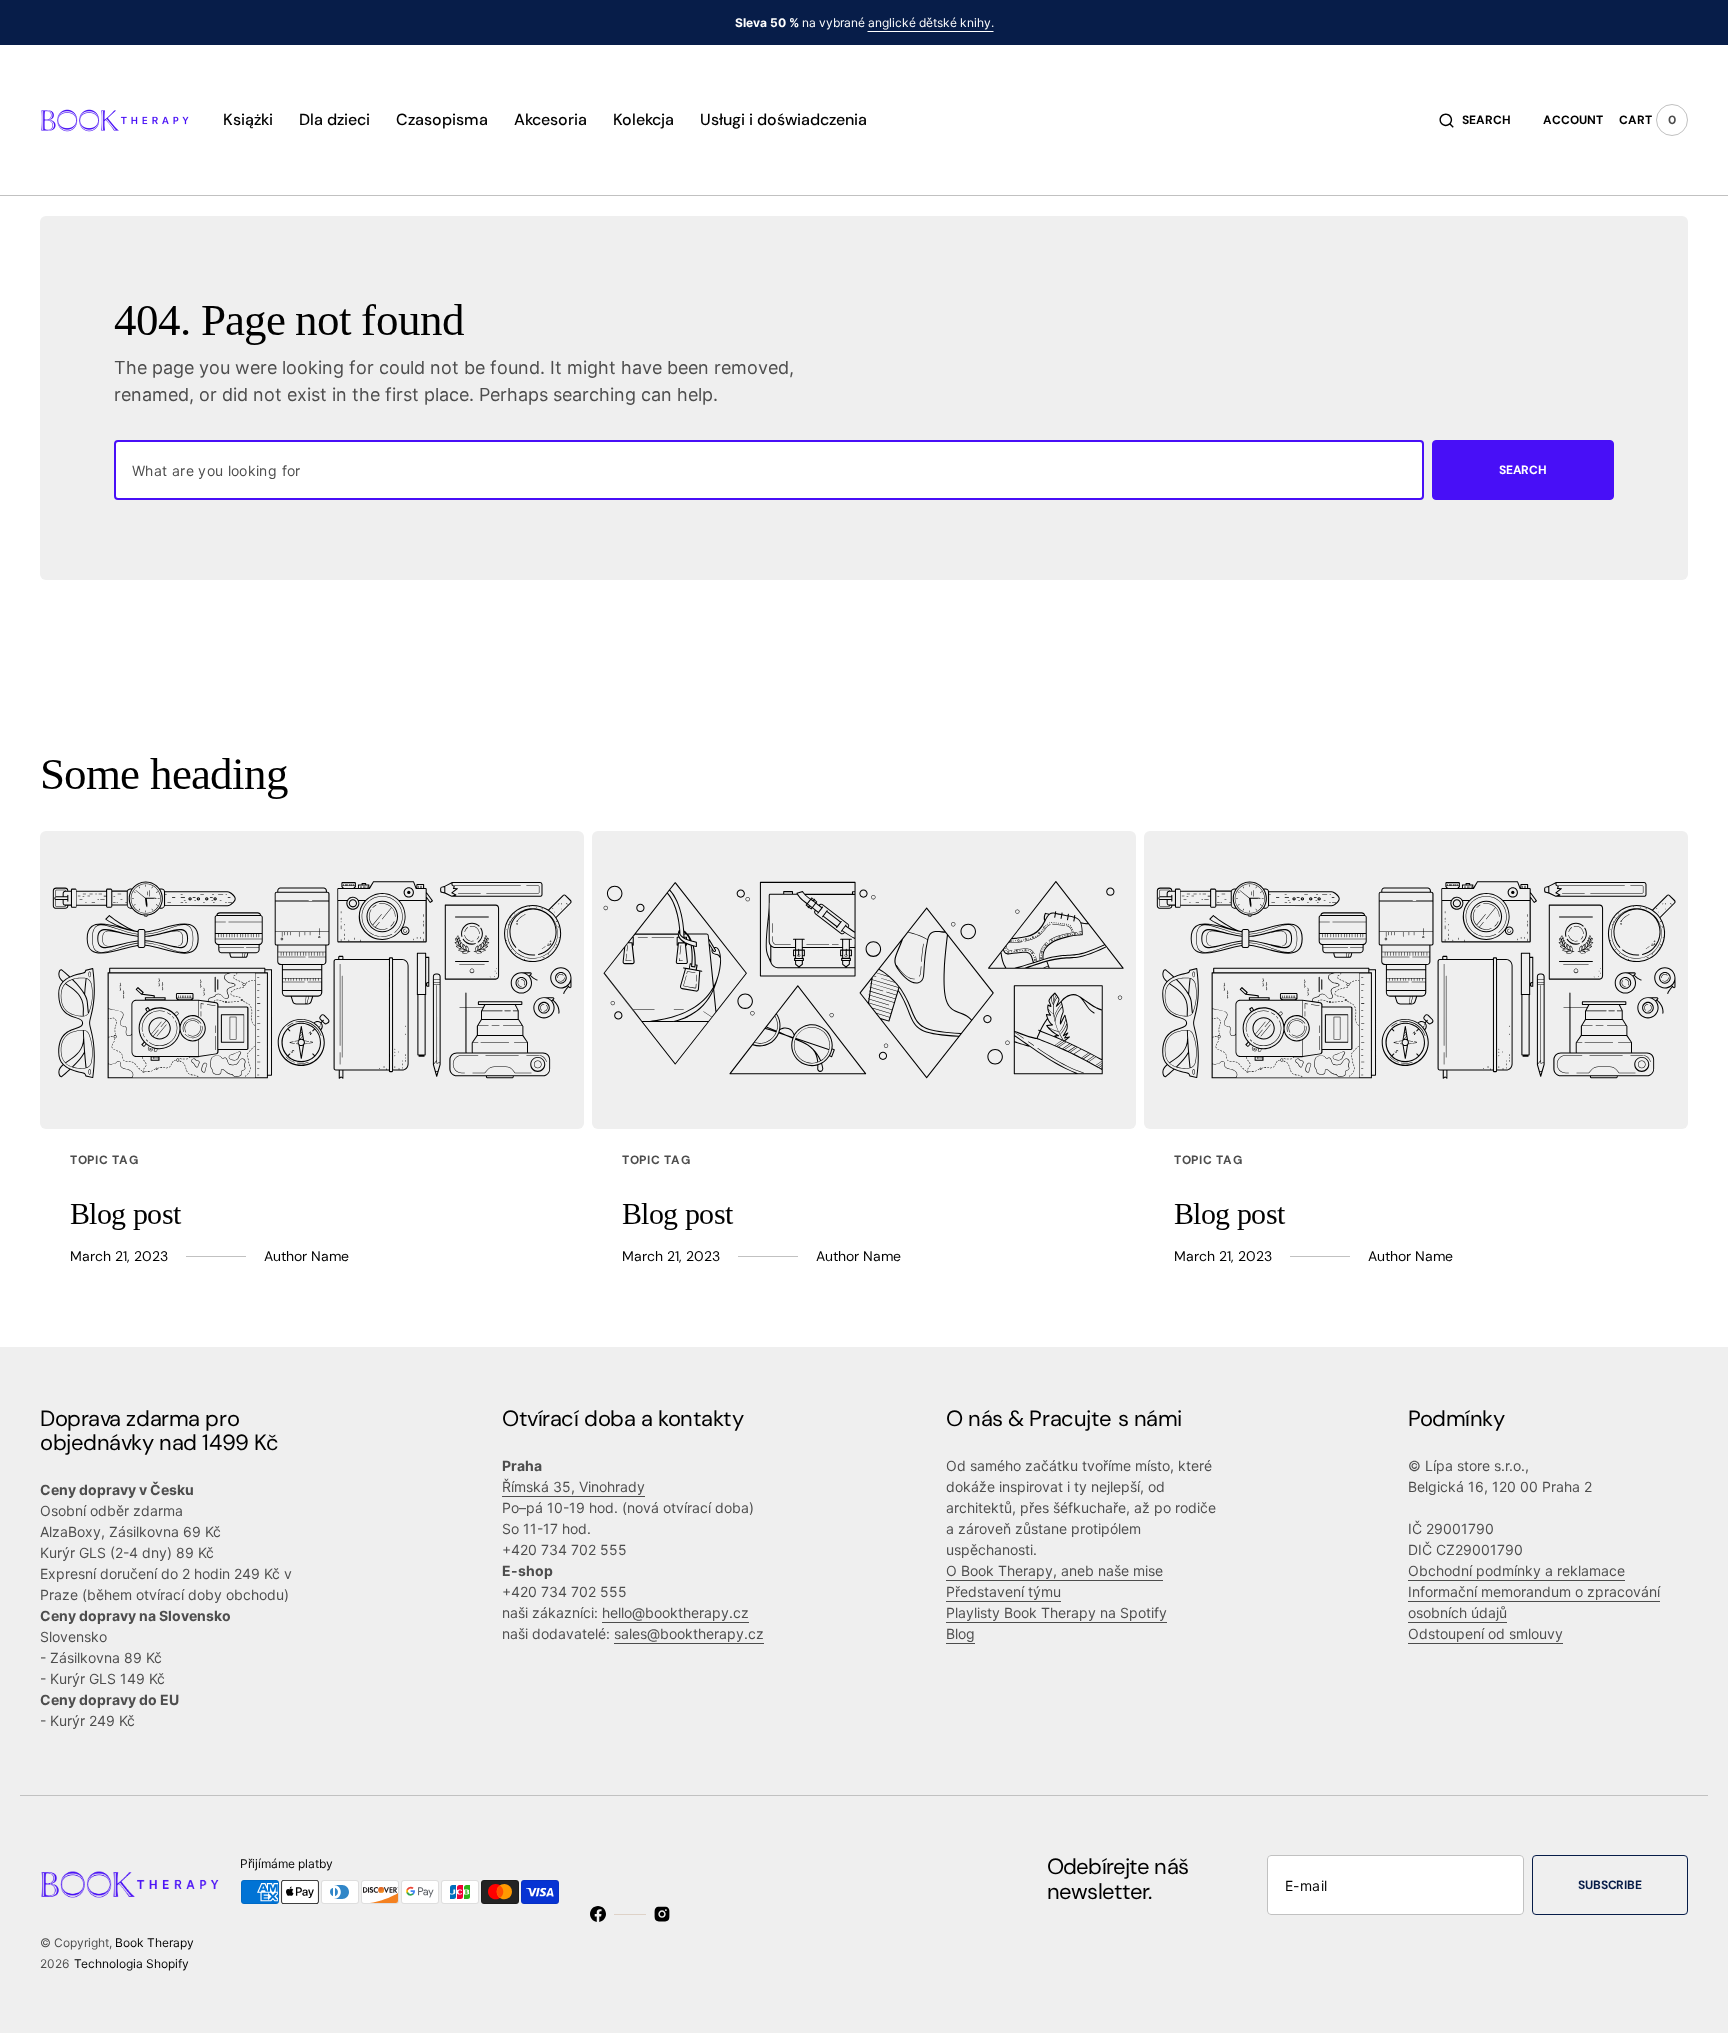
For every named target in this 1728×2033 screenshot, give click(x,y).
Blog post (125, 1213)
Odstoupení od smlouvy (1485, 1633)
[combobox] (769, 470)
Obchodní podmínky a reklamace (1516, 1570)
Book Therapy (154, 1942)
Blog (960, 1633)
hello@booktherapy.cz (675, 1612)
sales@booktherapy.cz (689, 1633)
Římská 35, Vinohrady (573, 1486)
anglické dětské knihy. (931, 22)
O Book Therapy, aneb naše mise (1054, 1570)
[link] (312, 980)
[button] (1475, 120)
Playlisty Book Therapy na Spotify (1056, 1612)
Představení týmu (1003, 1591)
